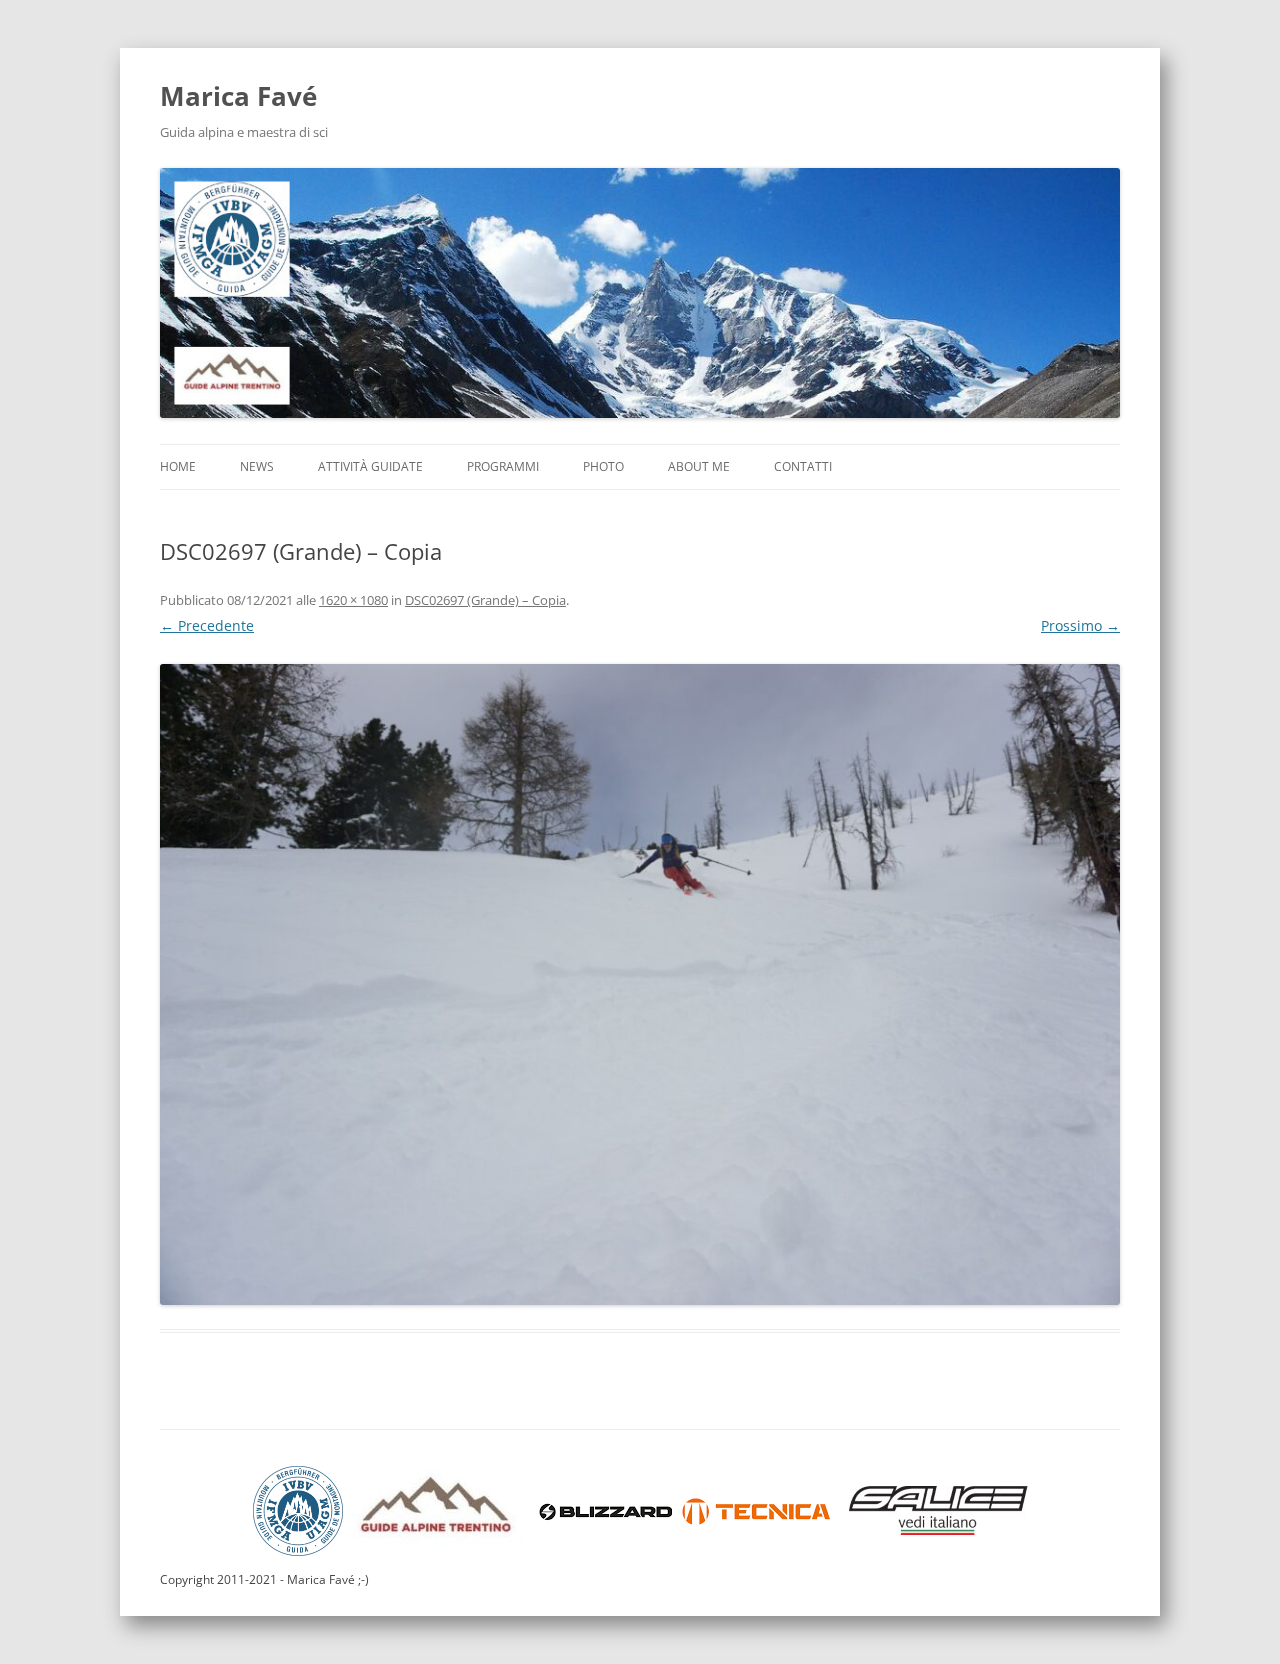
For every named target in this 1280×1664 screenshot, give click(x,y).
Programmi (503, 466)
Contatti (803, 466)
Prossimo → (1080, 625)
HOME (178, 466)
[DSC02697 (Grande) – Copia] (640, 984)
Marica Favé (238, 96)
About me (699, 466)
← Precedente (207, 625)
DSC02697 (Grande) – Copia (485, 600)
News (257, 466)
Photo (603, 466)
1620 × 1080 (353, 600)
